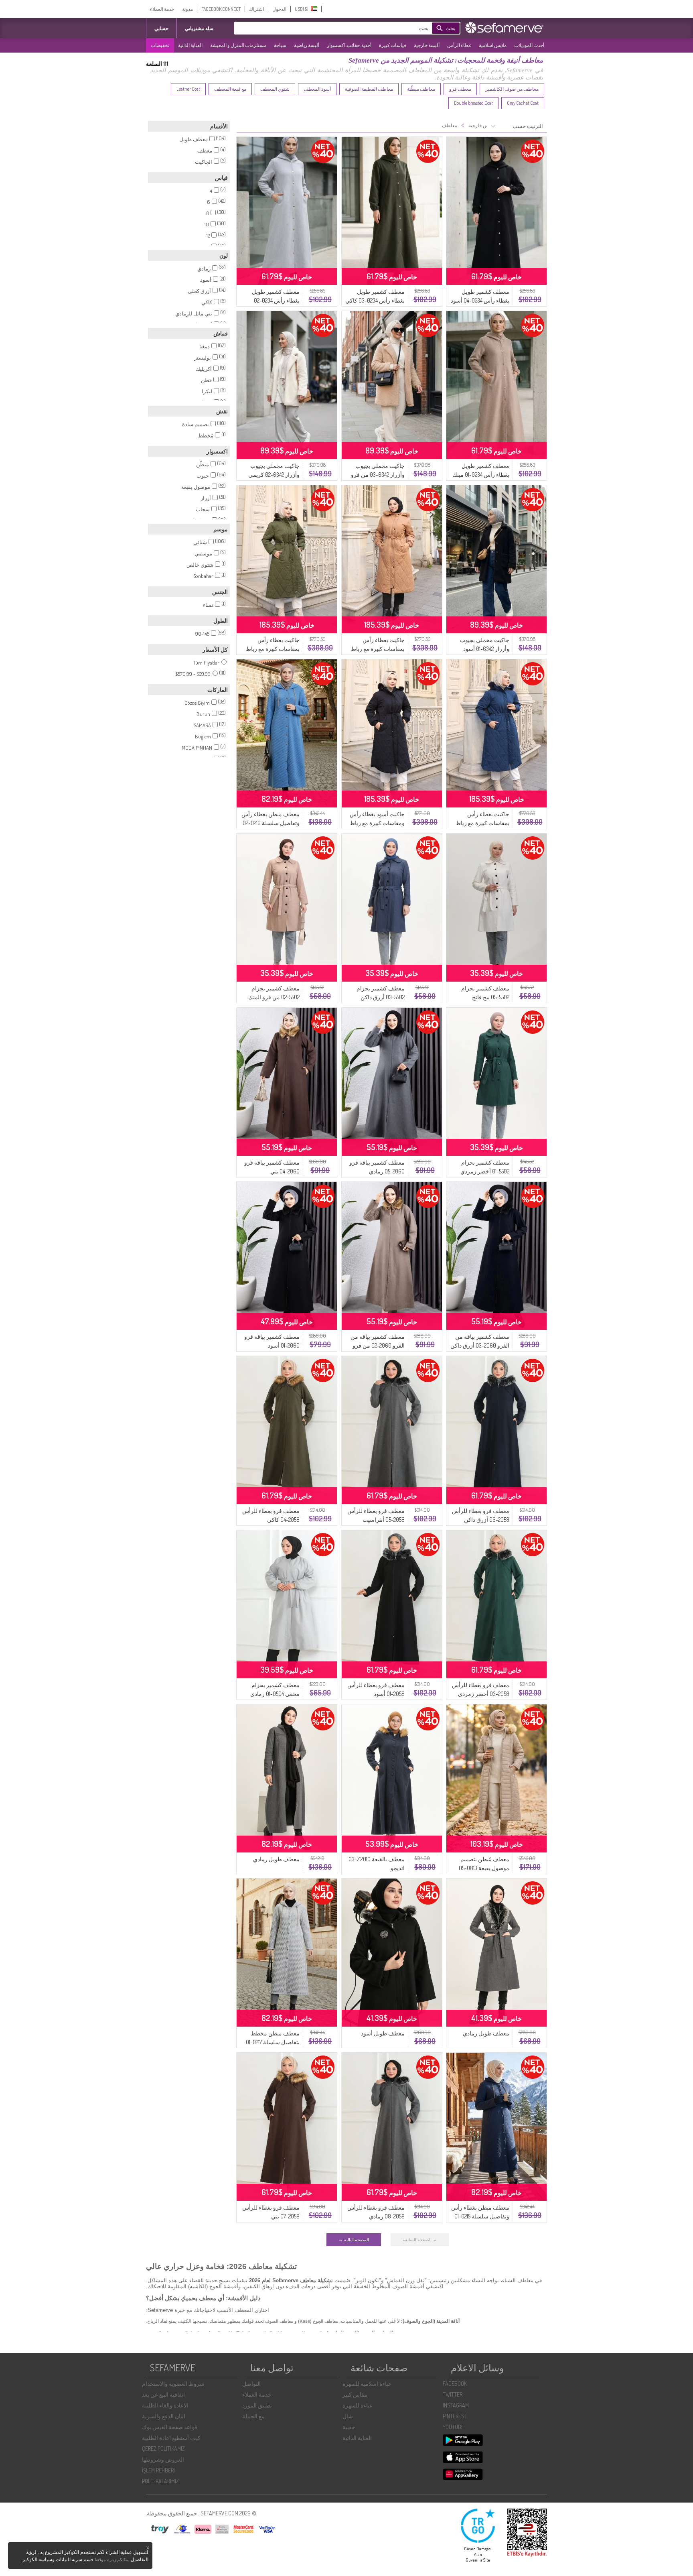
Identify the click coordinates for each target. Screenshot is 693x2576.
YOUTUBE (453, 2427)
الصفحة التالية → (354, 2240)
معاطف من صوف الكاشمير (512, 89)
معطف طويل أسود (383, 2033)
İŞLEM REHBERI (158, 2470)
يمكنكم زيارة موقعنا (112, 2560)
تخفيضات (160, 45)
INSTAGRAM (456, 2405)
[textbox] (344, 28)
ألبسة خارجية (427, 45)
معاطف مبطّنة (421, 89)
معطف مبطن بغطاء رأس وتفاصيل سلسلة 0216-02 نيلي (271, 823)
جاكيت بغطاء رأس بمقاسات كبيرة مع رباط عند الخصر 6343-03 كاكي (271, 649)
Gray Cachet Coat (523, 103)
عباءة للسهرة (358, 2405)
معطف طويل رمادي (276, 1859)
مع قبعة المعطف (230, 89)
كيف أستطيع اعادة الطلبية (171, 2438)
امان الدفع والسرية (164, 2416)
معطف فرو (460, 89)
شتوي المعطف (275, 89)
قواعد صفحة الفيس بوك (170, 2427)
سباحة (280, 45)
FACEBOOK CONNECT (221, 9)
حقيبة (349, 2427)
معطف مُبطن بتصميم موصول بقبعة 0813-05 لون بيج (484, 1868)
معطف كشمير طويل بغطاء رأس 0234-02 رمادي (276, 300)
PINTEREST (455, 2416)
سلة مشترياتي (199, 28)
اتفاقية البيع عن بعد (163, 2394)
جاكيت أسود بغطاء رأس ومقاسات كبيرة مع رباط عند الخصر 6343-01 (377, 823)
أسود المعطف (317, 89)
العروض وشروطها (163, 2459)
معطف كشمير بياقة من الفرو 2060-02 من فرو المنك (378, 1345)
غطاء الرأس (459, 45)
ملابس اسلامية (493, 45)
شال (348, 2416)
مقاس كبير (355, 2394)
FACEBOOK (455, 2384)
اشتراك (256, 9)
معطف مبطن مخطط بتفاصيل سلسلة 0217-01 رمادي (273, 2042)
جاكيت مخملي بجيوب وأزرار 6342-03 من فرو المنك (378, 475)
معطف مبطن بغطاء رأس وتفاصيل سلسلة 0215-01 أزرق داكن (480, 2216)
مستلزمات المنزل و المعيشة (238, 45)
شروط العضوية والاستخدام (173, 2384)
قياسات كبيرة (393, 45)
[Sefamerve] (506, 28)
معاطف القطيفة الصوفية (369, 89)
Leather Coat (188, 89)
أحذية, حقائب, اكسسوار (349, 45)
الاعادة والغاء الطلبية (165, 2405)
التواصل (251, 2384)
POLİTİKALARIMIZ (160, 2481)
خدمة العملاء (162, 9)
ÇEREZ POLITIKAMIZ (163, 2449)
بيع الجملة (253, 2416)
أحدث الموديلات (529, 45)
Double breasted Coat (473, 103)
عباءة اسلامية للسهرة (367, 2384)
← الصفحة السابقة (420, 2240)
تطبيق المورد (257, 2405)
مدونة (187, 9)
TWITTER (453, 2394)
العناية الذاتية (190, 45)
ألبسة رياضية (307, 45)
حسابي (161, 28)
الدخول (279, 9)
